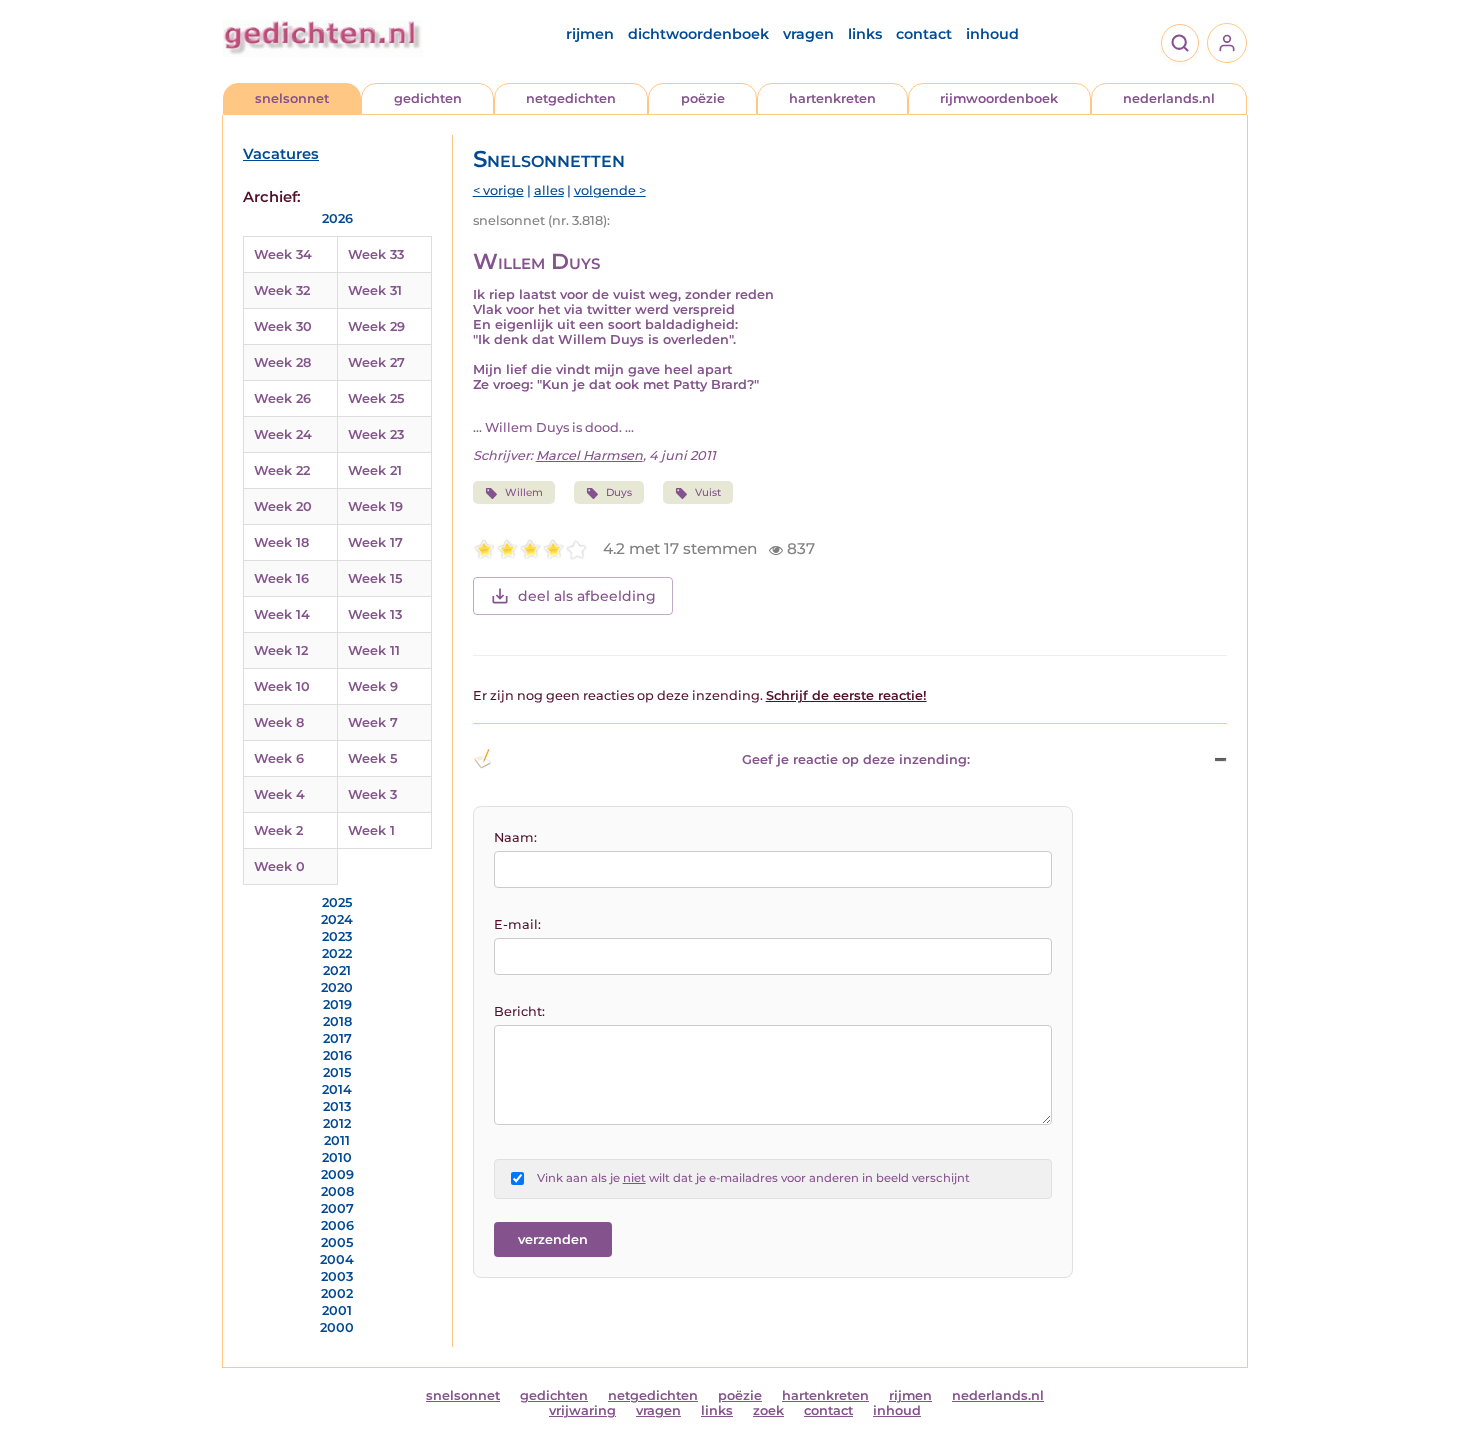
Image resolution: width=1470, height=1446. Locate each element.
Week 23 (376, 434)
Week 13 (375, 614)
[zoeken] (1180, 43)
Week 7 (373, 722)
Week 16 (281, 578)
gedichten (428, 98)
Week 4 (279, 794)
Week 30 (283, 326)
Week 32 (282, 290)
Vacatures (281, 154)
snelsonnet (292, 98)
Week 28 (282, 362)
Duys (619, 492)
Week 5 (372, 758)
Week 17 (375, 542)
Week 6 (279, 758)
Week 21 (375, 470)
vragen (808, 34)
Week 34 (283, 254)
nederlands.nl (1169, 98)
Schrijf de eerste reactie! (846, 695)
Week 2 (278, 830)
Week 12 (281, 650)
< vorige (498, 190)
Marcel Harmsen (589, 455)
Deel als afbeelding (587, 596)
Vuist (708, 492)
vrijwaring (582, 1410)
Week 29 (376, 326)
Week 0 (279, 866)
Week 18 (281, 542)
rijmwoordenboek (999, 98)
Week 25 (376, 398)
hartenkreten (832, 98)
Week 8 (279, 722)
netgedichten (571, 98)
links (865, 34)
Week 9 (373, 686)
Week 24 (283, 434)
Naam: (515, 837)
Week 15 (375, 578)
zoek (768, 1410)
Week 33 (376, 254)
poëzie (703, 98)
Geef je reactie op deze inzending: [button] (856, 759)
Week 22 (282, 470)
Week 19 (375, 506)
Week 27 (376, 362)
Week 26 (282, 398)
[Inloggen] (1227, 43)
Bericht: (519, 1011)
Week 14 (282, 614)
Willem (524, 492)
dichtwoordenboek (698, 34)
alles (549, 190)
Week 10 (282, 686)
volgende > (610, 190)
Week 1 (371, 830)
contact (924, 34)
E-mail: (517, 924)
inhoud (992, 34)
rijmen (590, 34)
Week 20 (283, 506)
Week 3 (372, 794)
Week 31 (375, 290)
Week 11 (374, 650)
